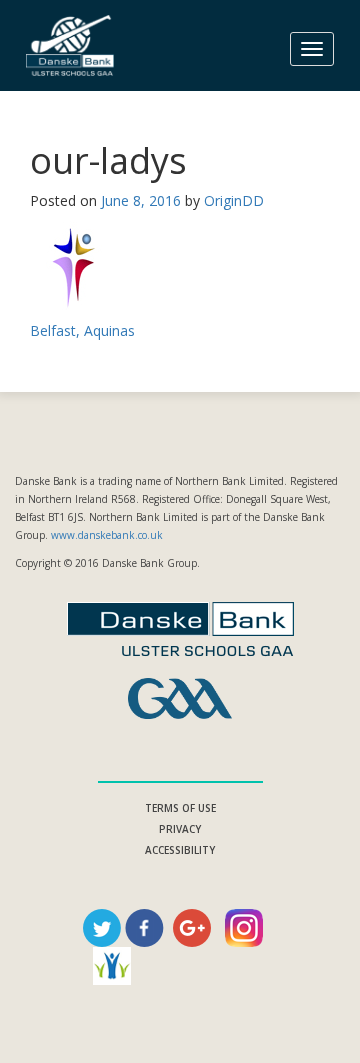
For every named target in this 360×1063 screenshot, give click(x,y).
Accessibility (180, 850)
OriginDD (234, 200)
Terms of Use (180, 808)
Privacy (180, 829)
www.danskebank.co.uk (107, 535)
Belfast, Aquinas (82, 330)
